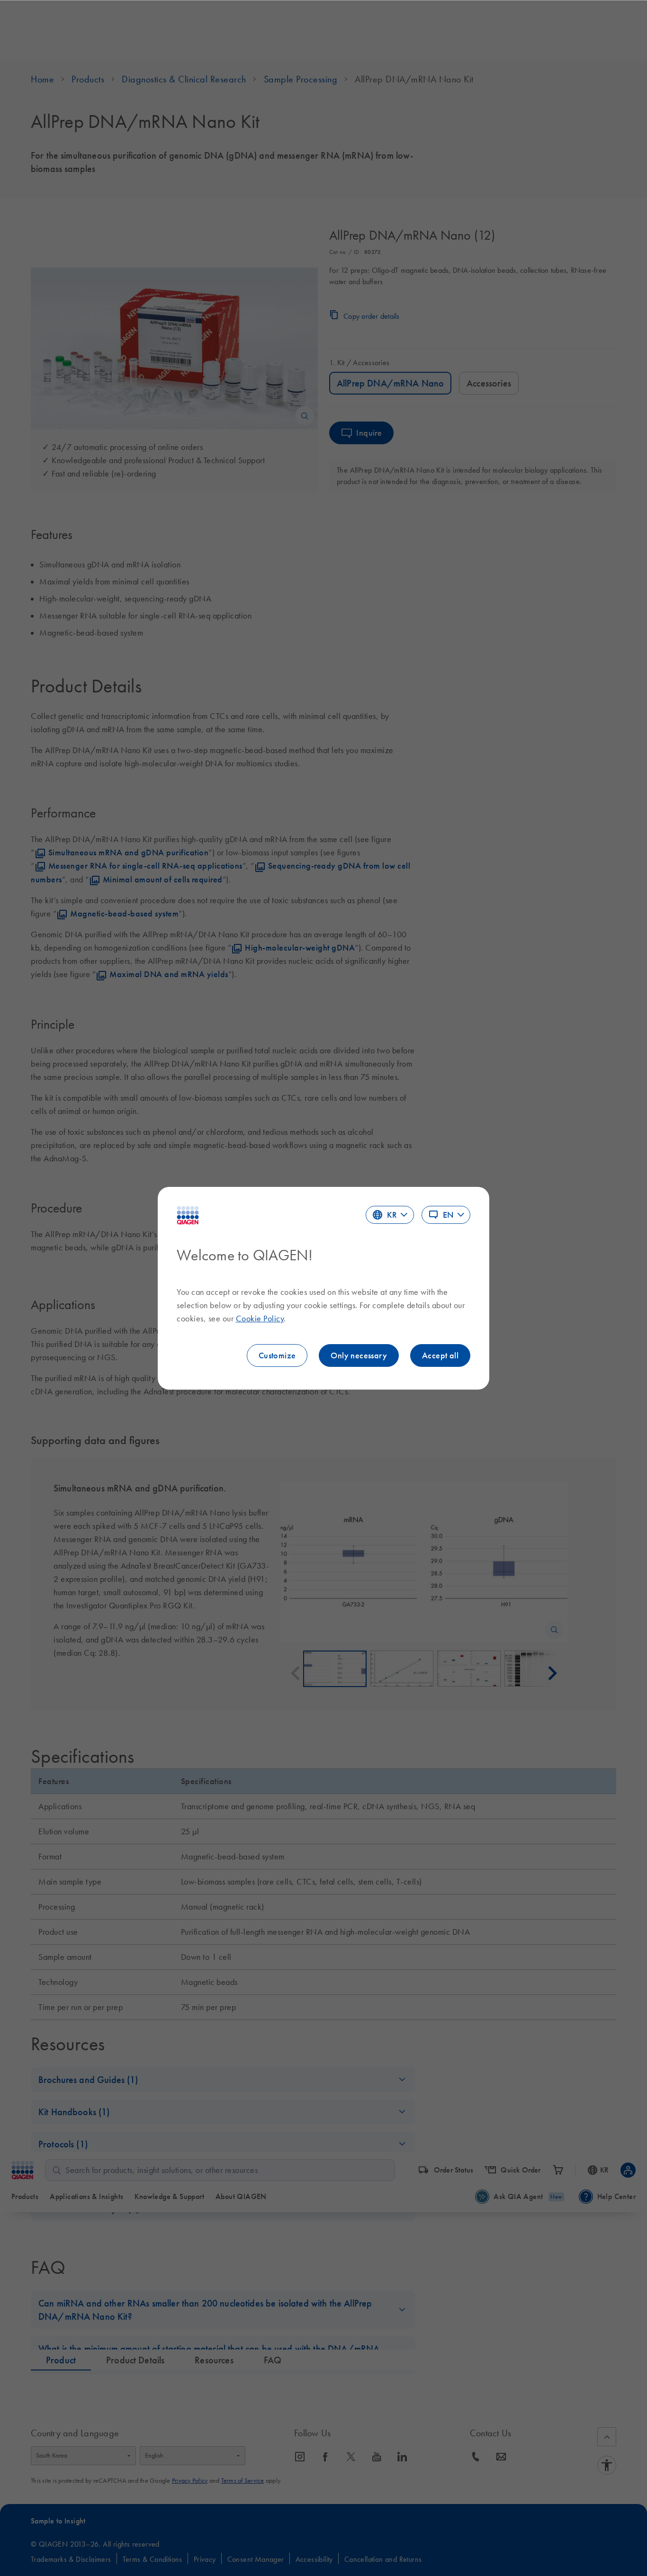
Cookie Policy (260, 1319)
